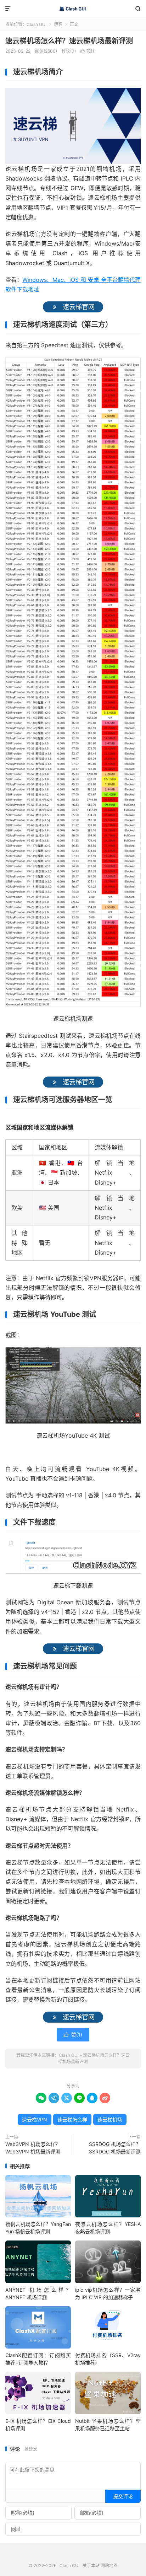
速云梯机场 (110, 2119)
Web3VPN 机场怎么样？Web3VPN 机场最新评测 (33, 2148)
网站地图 (109, 2566)
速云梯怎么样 (72, 2119)
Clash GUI (73, 9)
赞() (88, 51)
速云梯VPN (35, 2119)
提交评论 (123, 2496)
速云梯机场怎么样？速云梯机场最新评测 (69, 41)
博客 (58, 24)
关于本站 (91, 2566)
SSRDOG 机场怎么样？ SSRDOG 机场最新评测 (115, 2148)
